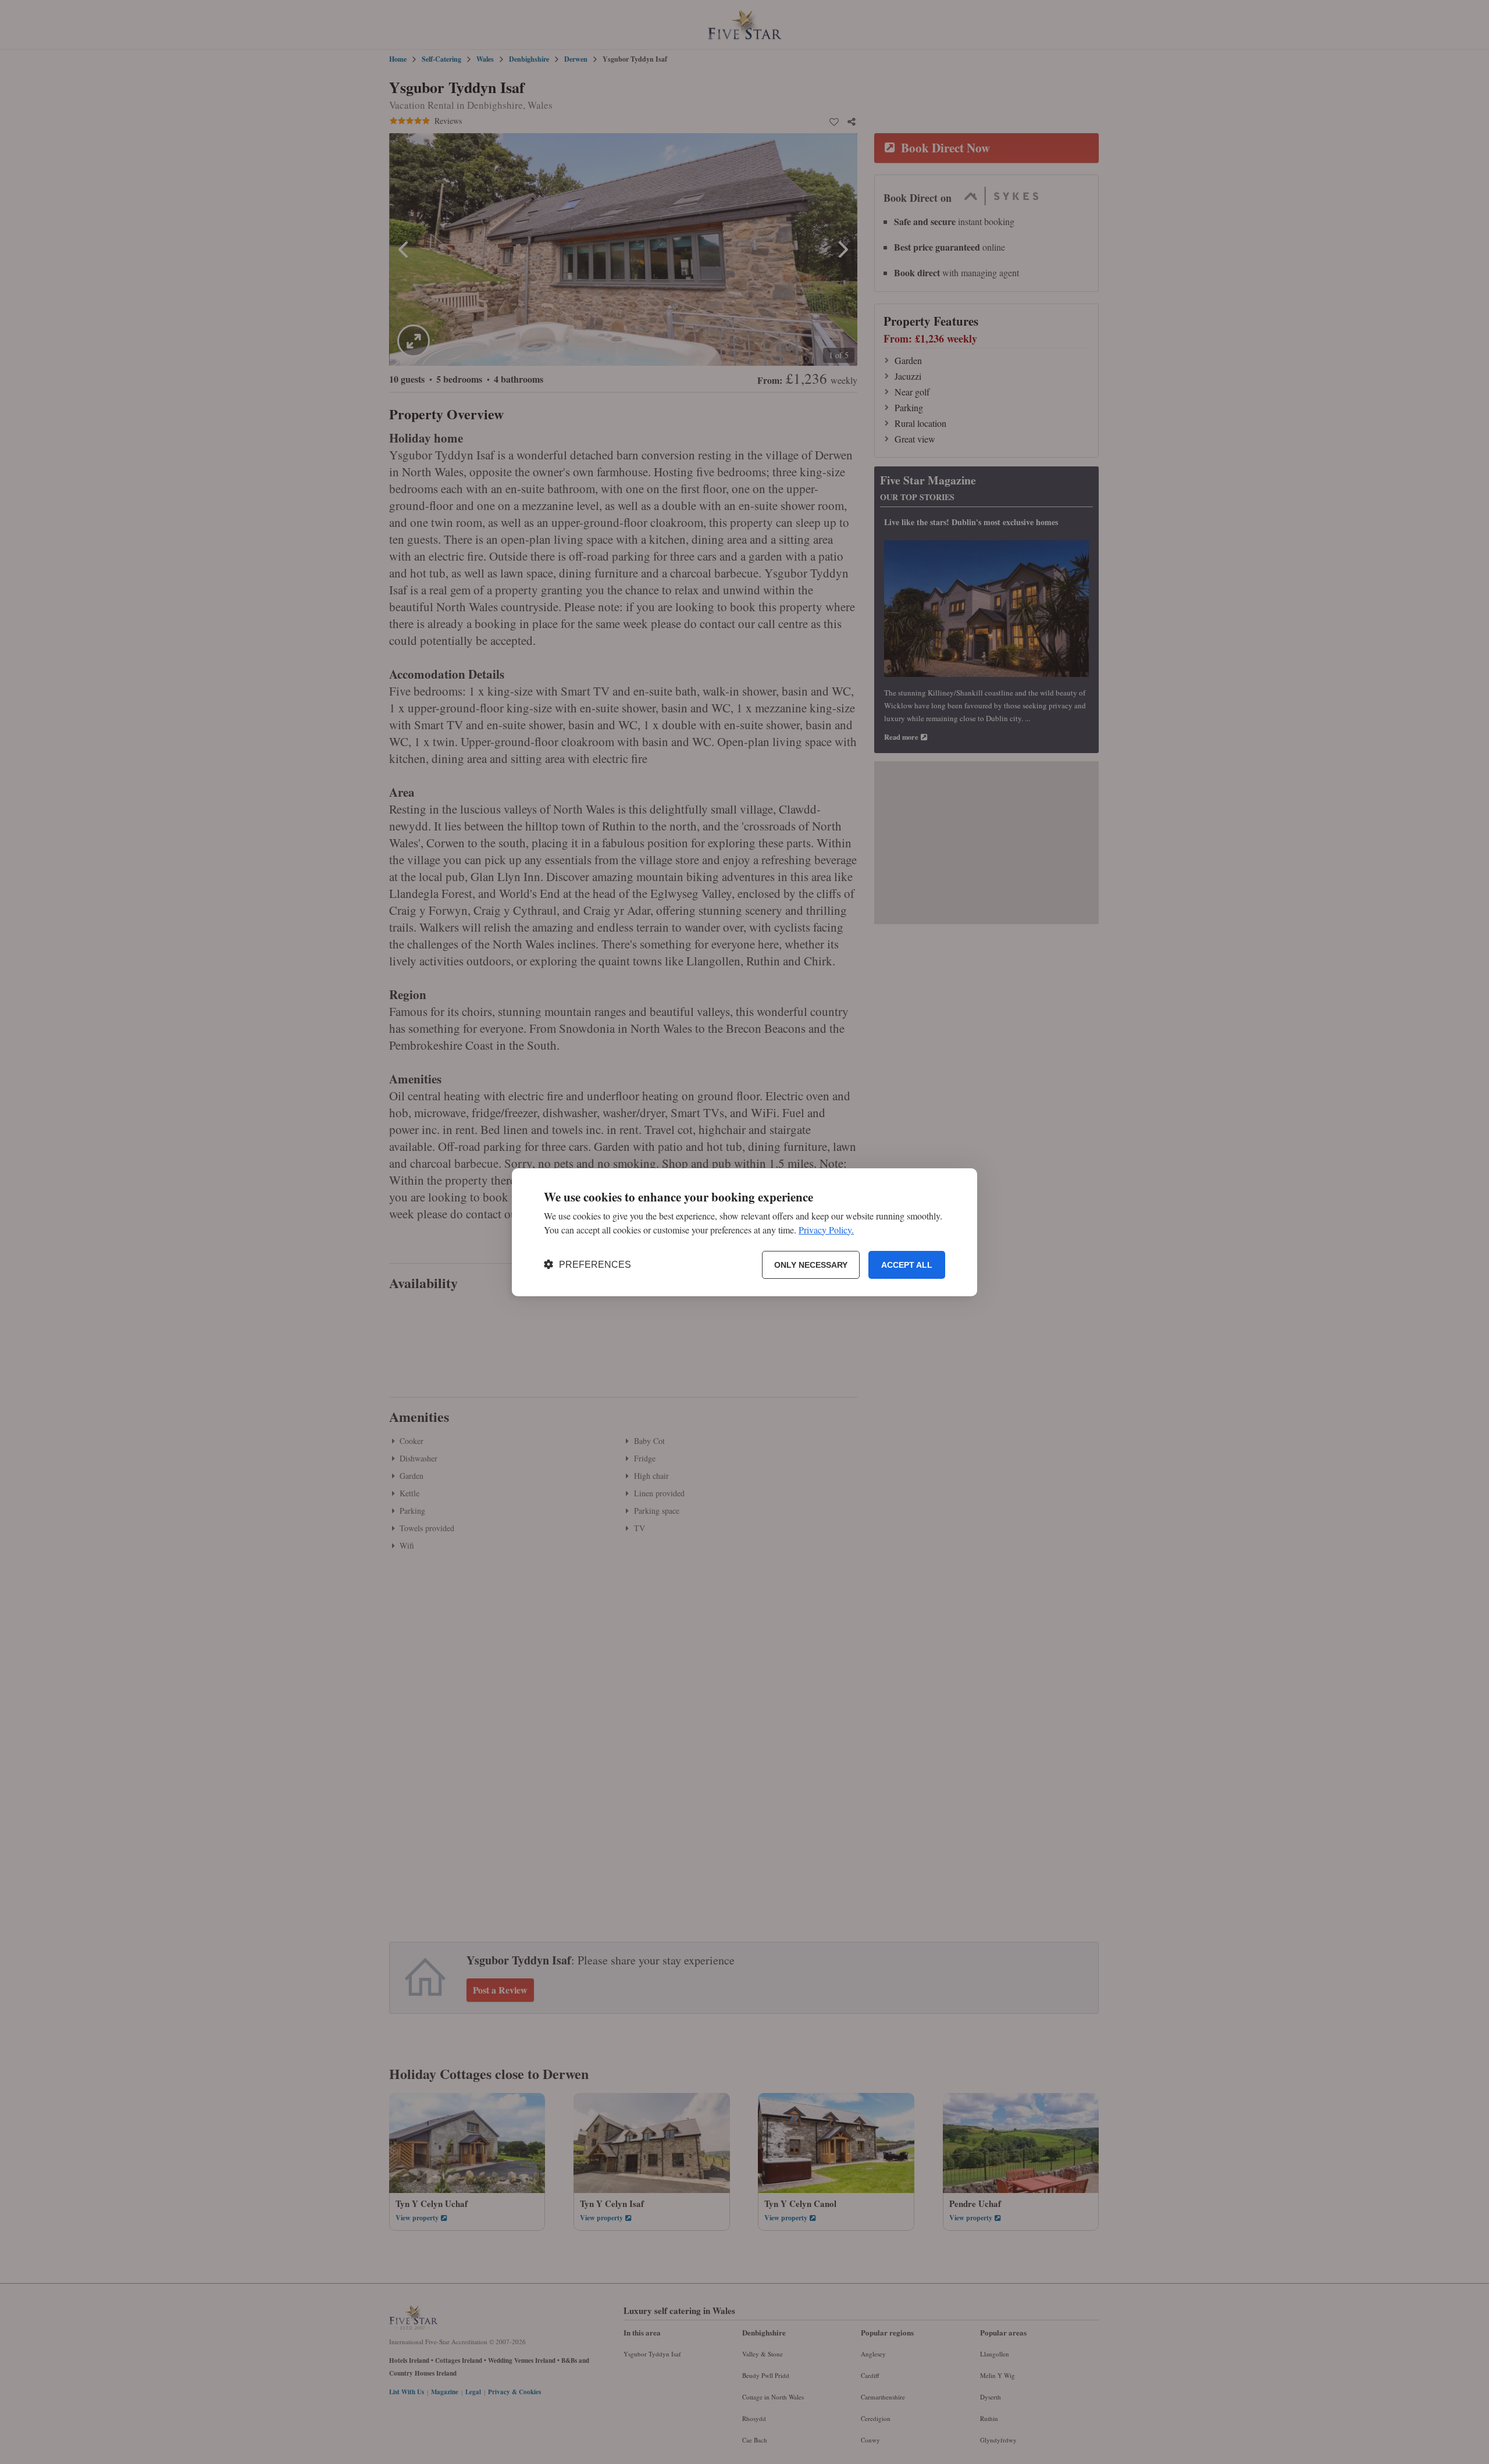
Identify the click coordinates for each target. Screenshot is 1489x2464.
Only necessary (811, 1264)
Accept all (907, 1264)
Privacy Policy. (826, 1229)
